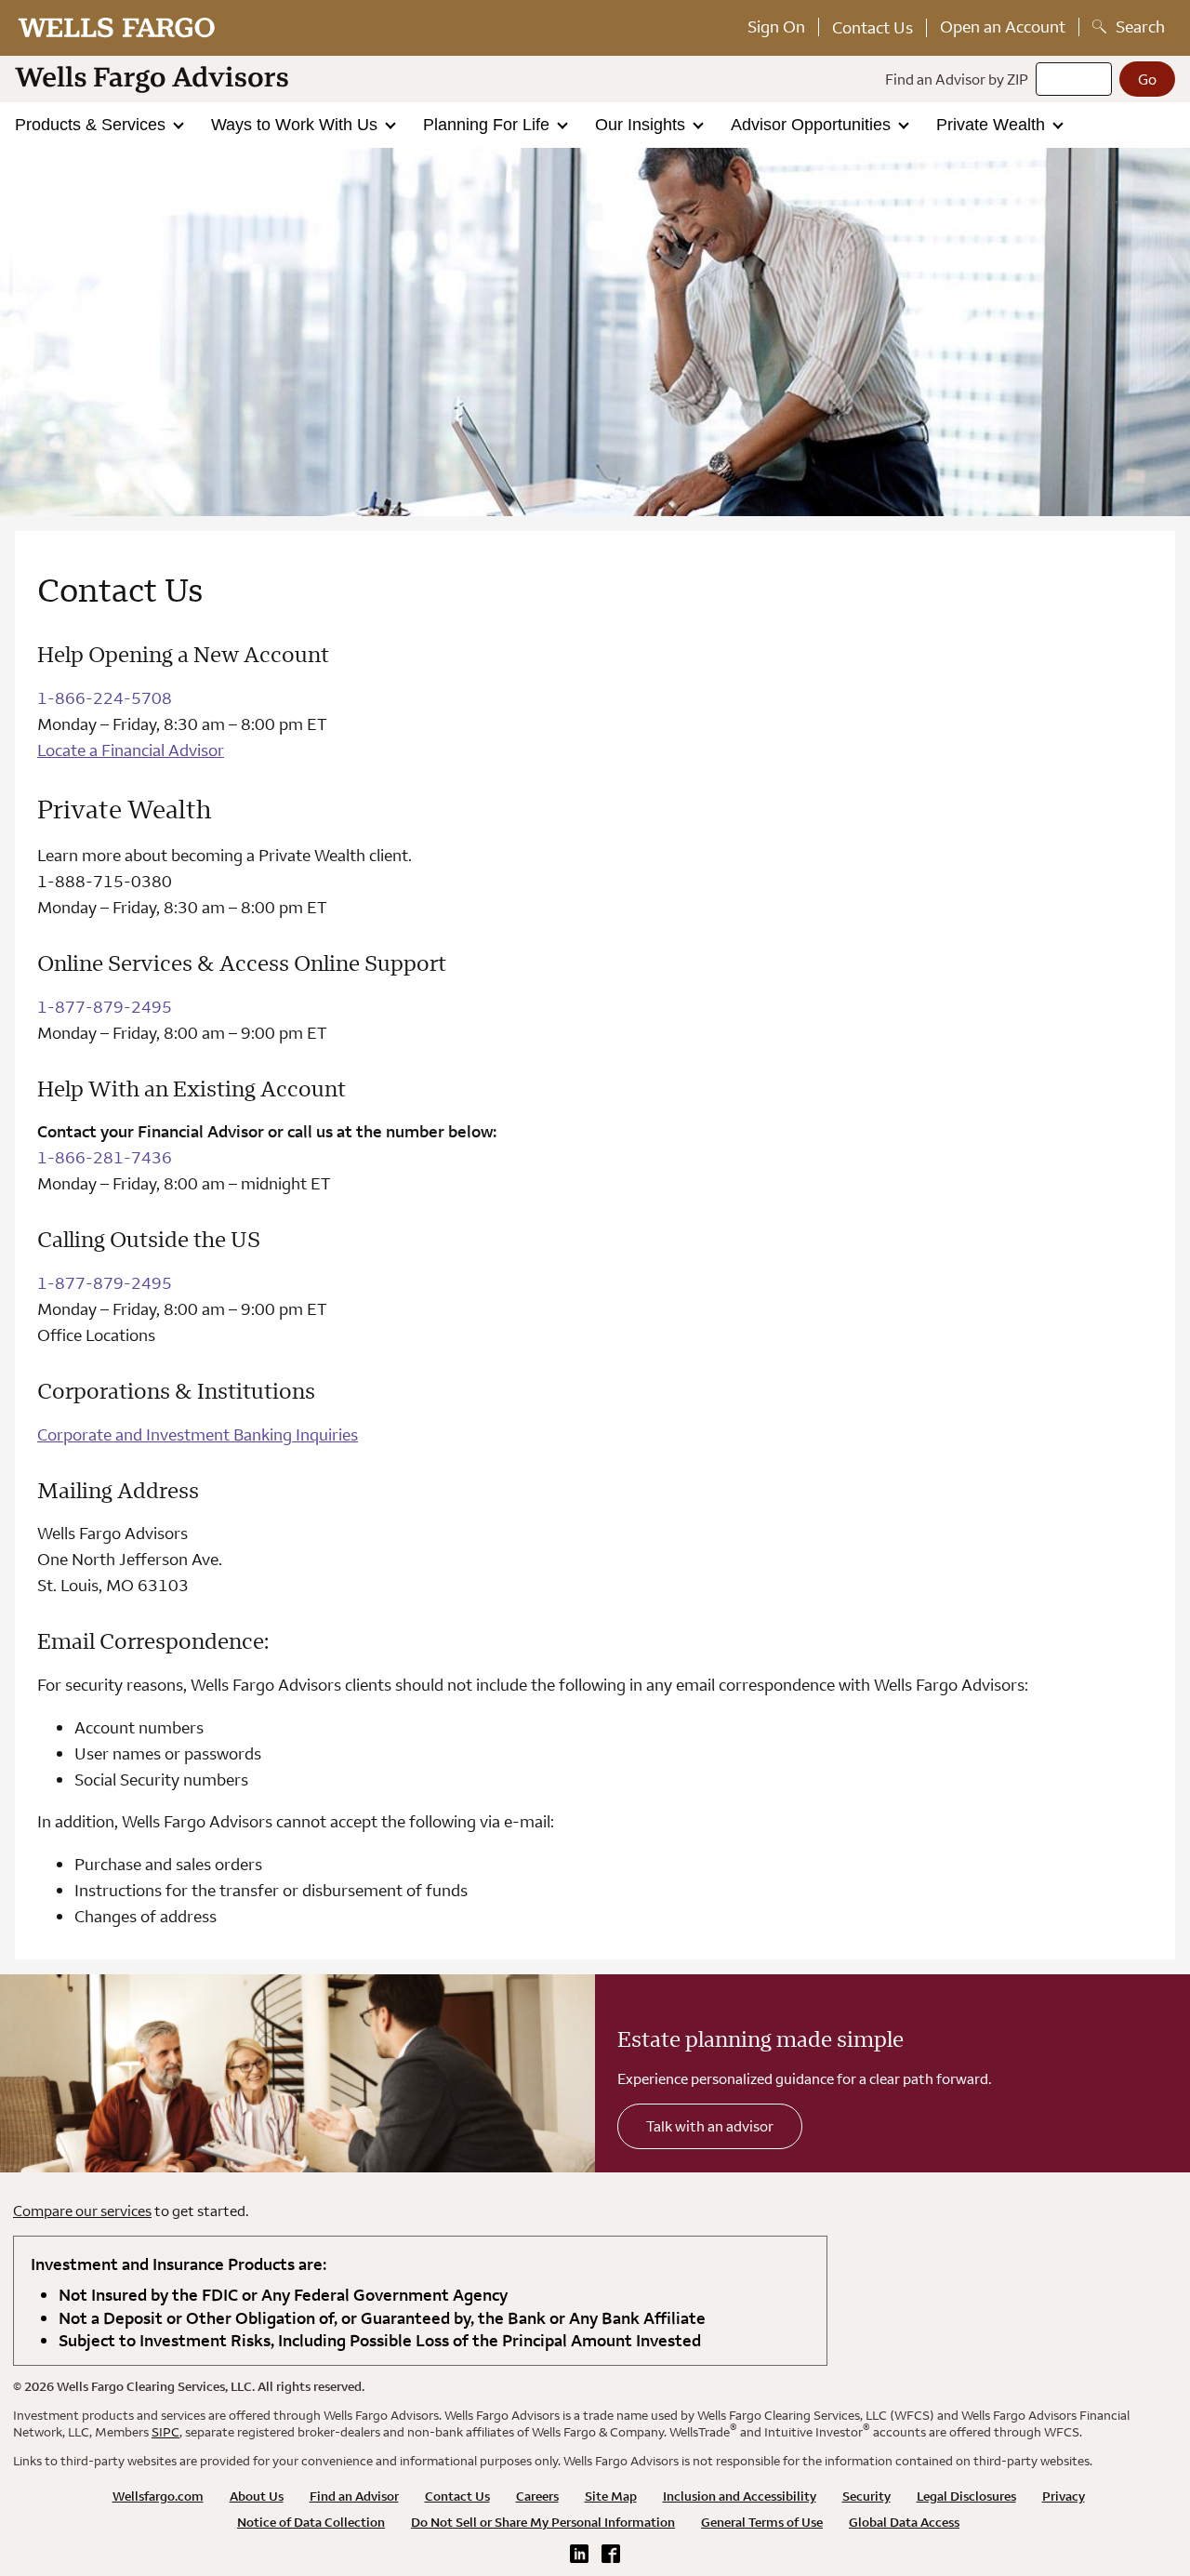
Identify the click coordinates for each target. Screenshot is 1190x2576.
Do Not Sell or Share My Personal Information (543, 2522)
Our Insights (642, 125)
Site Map (611, 2496)
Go (1147, 79)
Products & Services (93, 125)
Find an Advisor (354, 2496)
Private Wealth (993, 125)
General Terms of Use (762, 2522)
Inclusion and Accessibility (740, 2496)
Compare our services (82, 2211)
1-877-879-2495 (105, 1007)
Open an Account (1003, 27)
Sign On (776, 27)
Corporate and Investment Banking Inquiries (198, 1434)
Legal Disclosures (966, 2496)
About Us (257, 2496)
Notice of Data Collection (311, 2522)
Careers (537, 2496)
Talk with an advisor (710, 2126)
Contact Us (873, 27)
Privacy (1064, 2496)
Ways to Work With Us (297, 125)
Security (866, 2496)
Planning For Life (489, 125)
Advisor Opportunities (813, 125)
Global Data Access (904, 2522)
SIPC (165, 2432)
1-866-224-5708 (105, 698)
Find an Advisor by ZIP (957, 79)
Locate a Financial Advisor (131, 750)
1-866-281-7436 (105, 1157)
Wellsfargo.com (158, 2496)
